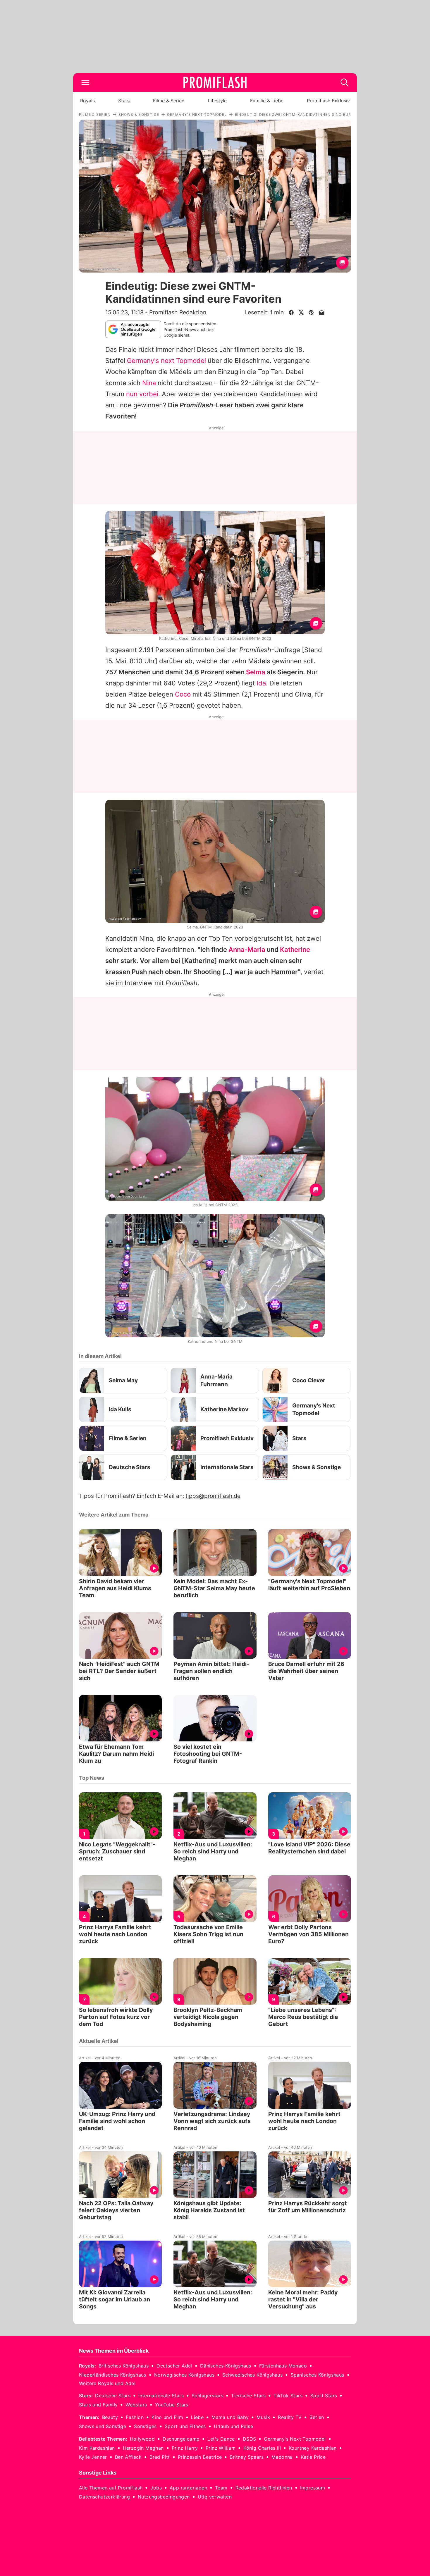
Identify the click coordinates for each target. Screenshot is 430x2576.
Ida (261, 683)
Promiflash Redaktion (178, 312)
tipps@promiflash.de (213, 1496)
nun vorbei (142, 394)
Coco (183, 694)
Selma (256, 672)
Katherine (295, 950)
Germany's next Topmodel (166, 361)
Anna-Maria (247, 950)
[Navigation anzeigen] (85, 82)
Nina (149, 383)
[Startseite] (215, 82)
